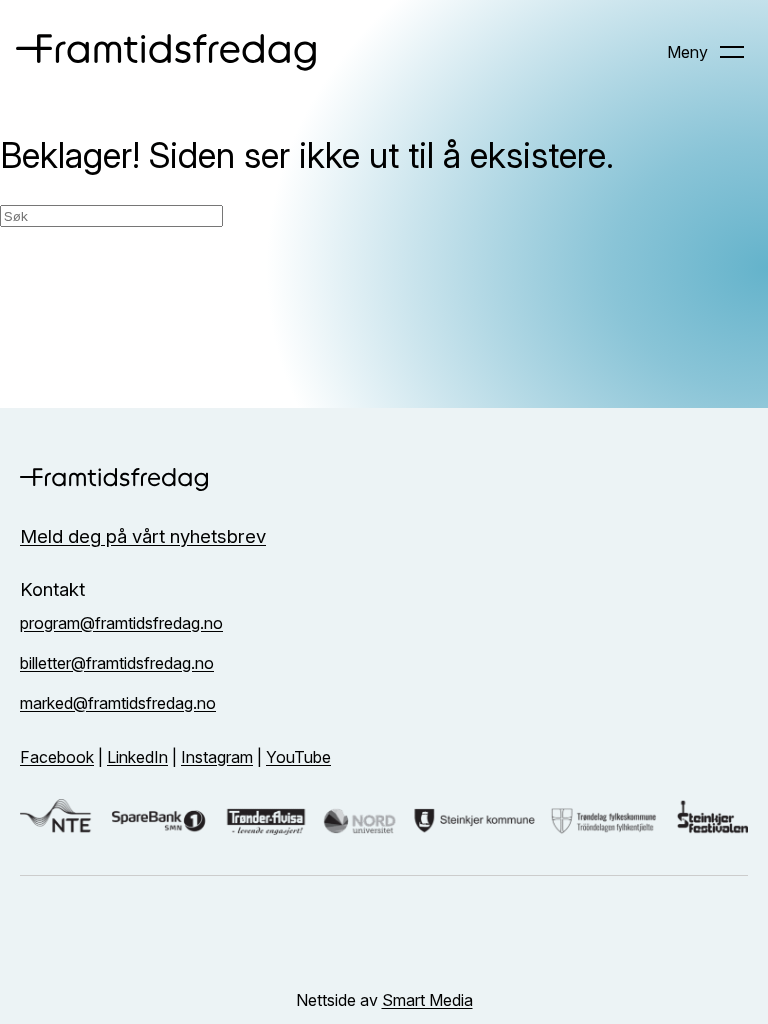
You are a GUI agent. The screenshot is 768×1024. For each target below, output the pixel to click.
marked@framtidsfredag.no (118, 703)
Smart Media (427, 1000)
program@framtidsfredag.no (121, 623)
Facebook (57, 757)
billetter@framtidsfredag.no (117, 663)
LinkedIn (137, 757)
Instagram (217, 757)
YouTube (298, 757)
